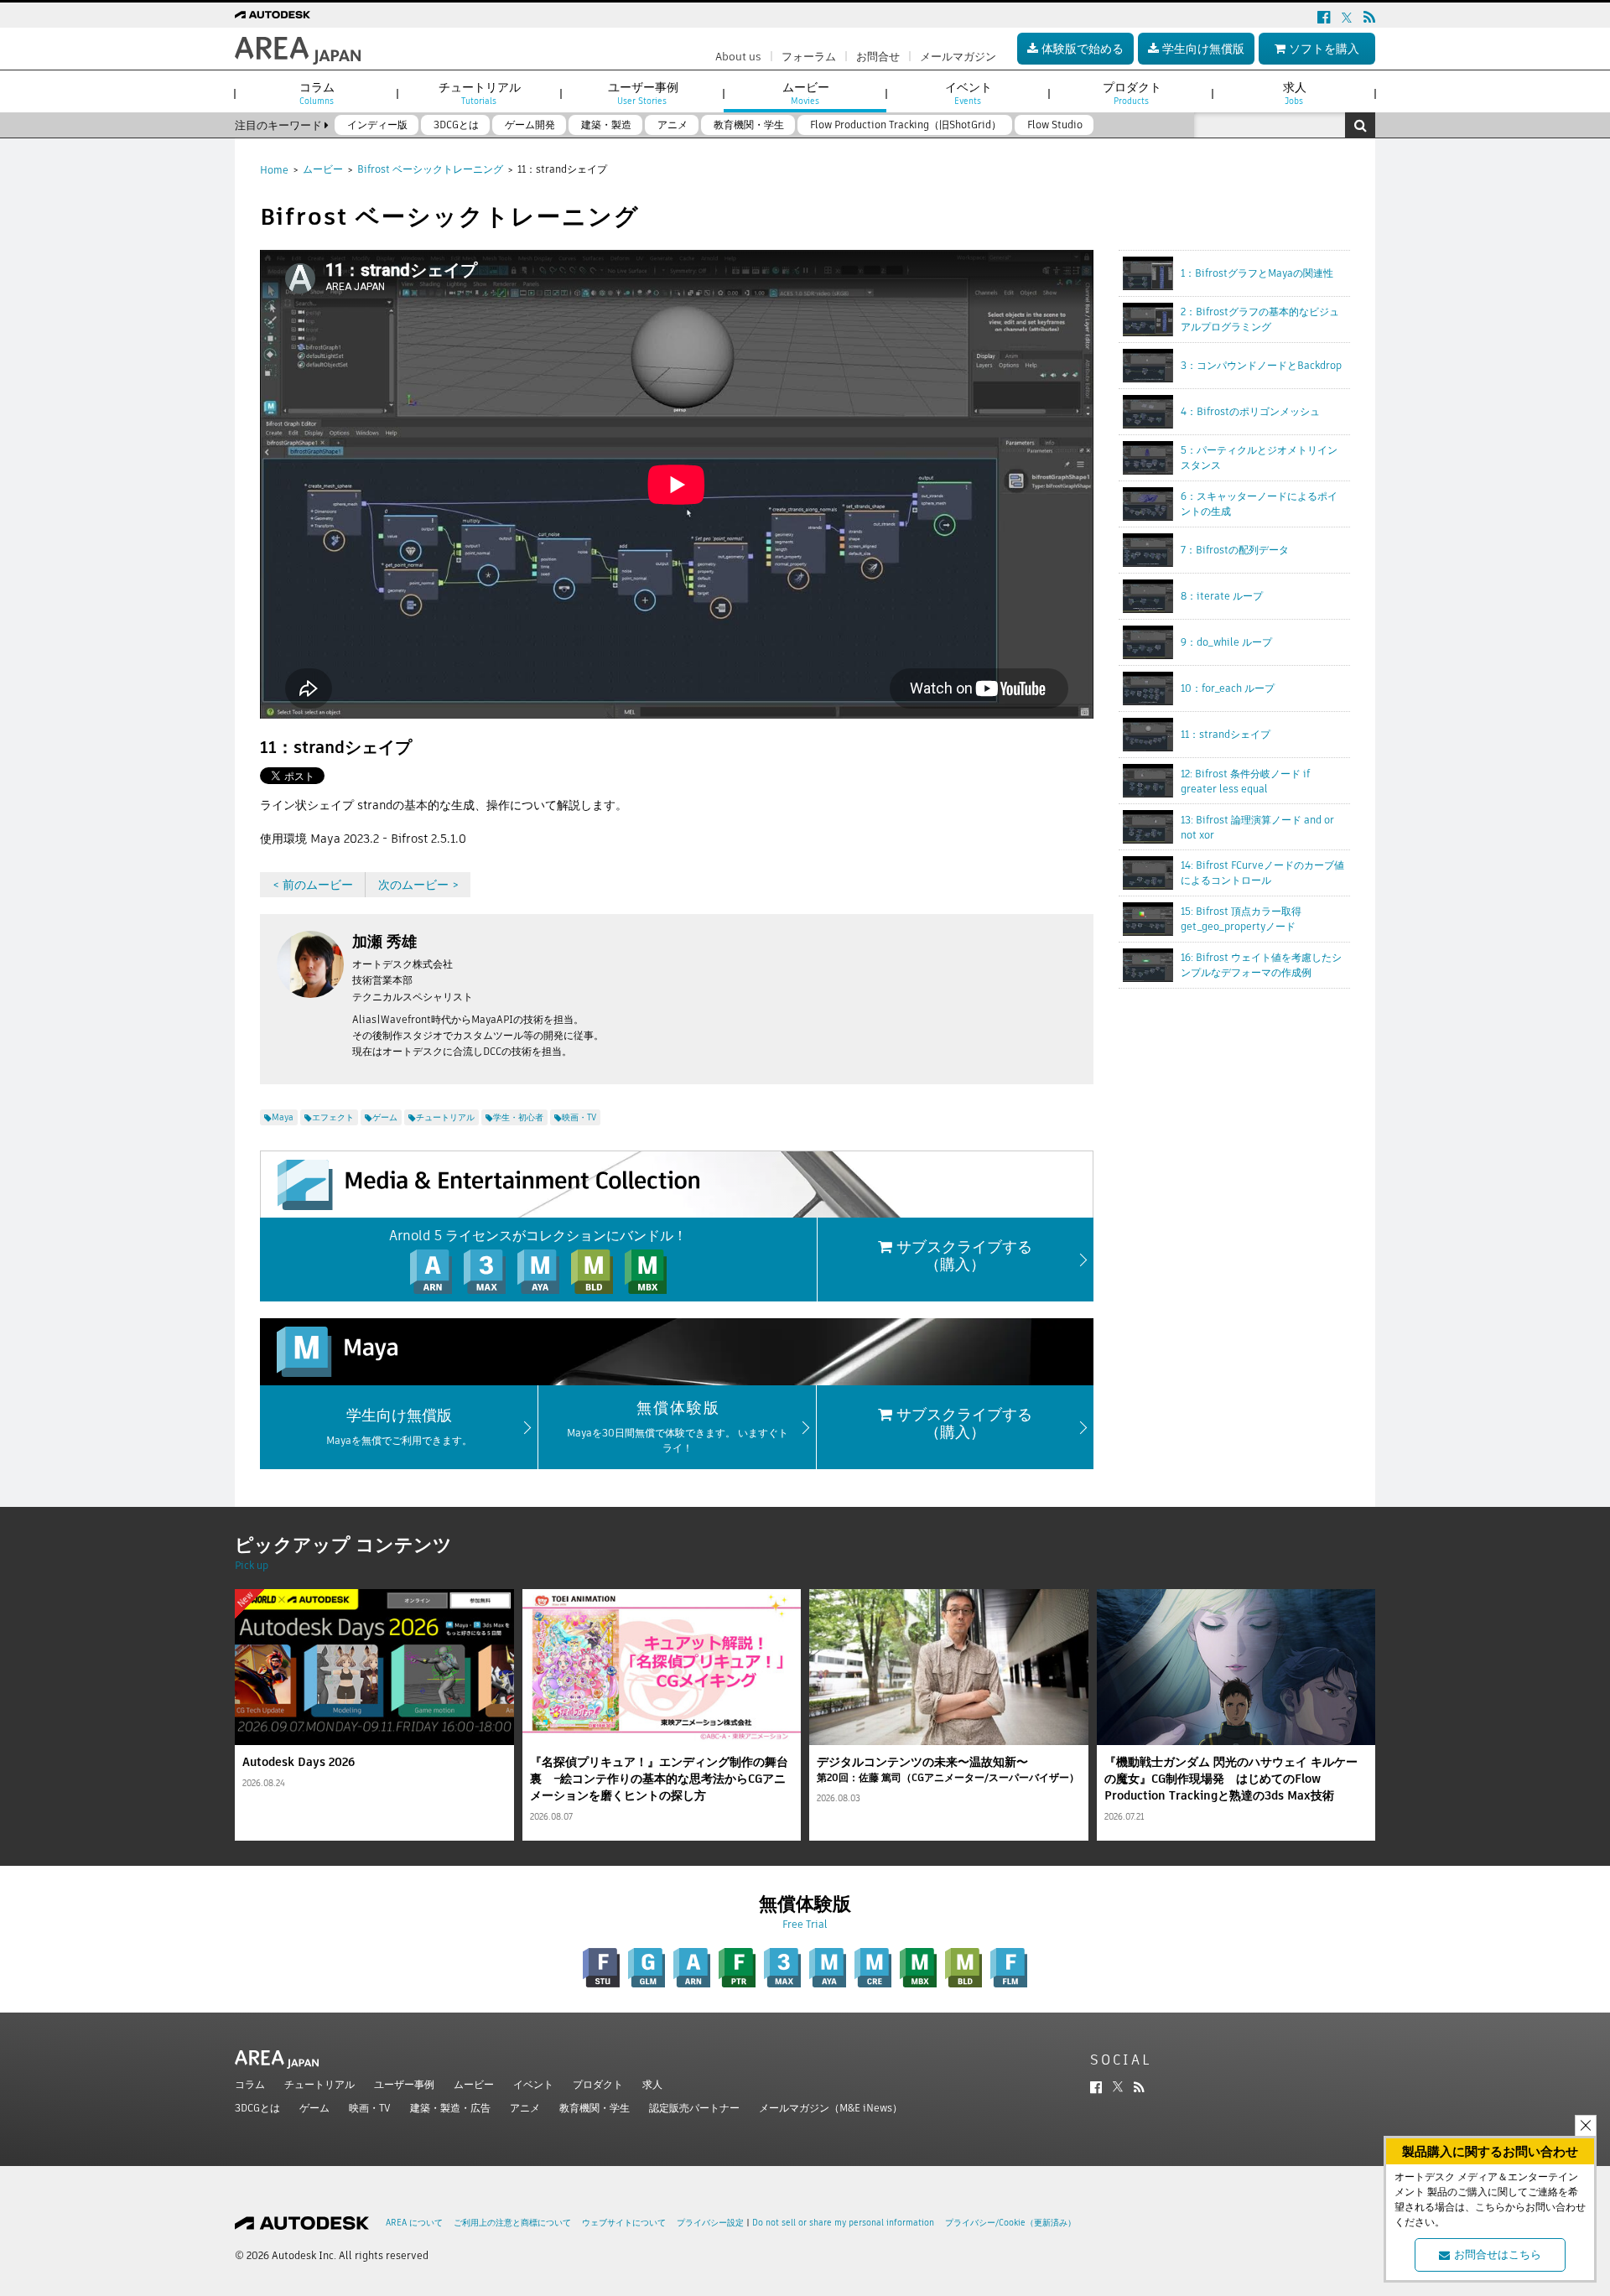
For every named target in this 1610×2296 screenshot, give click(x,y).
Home (274, 170)
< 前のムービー (313, 885)
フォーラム (809, 57)
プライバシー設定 (710, 2223)
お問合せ (878, 57)
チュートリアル (319, 2084)
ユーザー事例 (404, 2084)
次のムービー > (418, 885)
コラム (250, 2084)
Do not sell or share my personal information (843, 2223)
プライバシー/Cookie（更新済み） (1010, 2223)
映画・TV (370, 2108)
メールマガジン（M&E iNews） (831, 2108)
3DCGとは (257, 2108)
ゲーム (314, 2108)
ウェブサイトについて (624, 2223)
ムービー (323, 169)
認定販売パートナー (694, 2108)
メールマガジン (958, 57)
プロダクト (598, 2084)
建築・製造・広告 (450, 2108)
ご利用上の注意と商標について (512, 2223)
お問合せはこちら (1498, 2254)
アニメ (525, 2108)
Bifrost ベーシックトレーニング (430, 169)
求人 (652, 2084)
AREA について (414, 2223)
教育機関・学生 (595, 2108)
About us (738, 57)
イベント (533, 2084)
